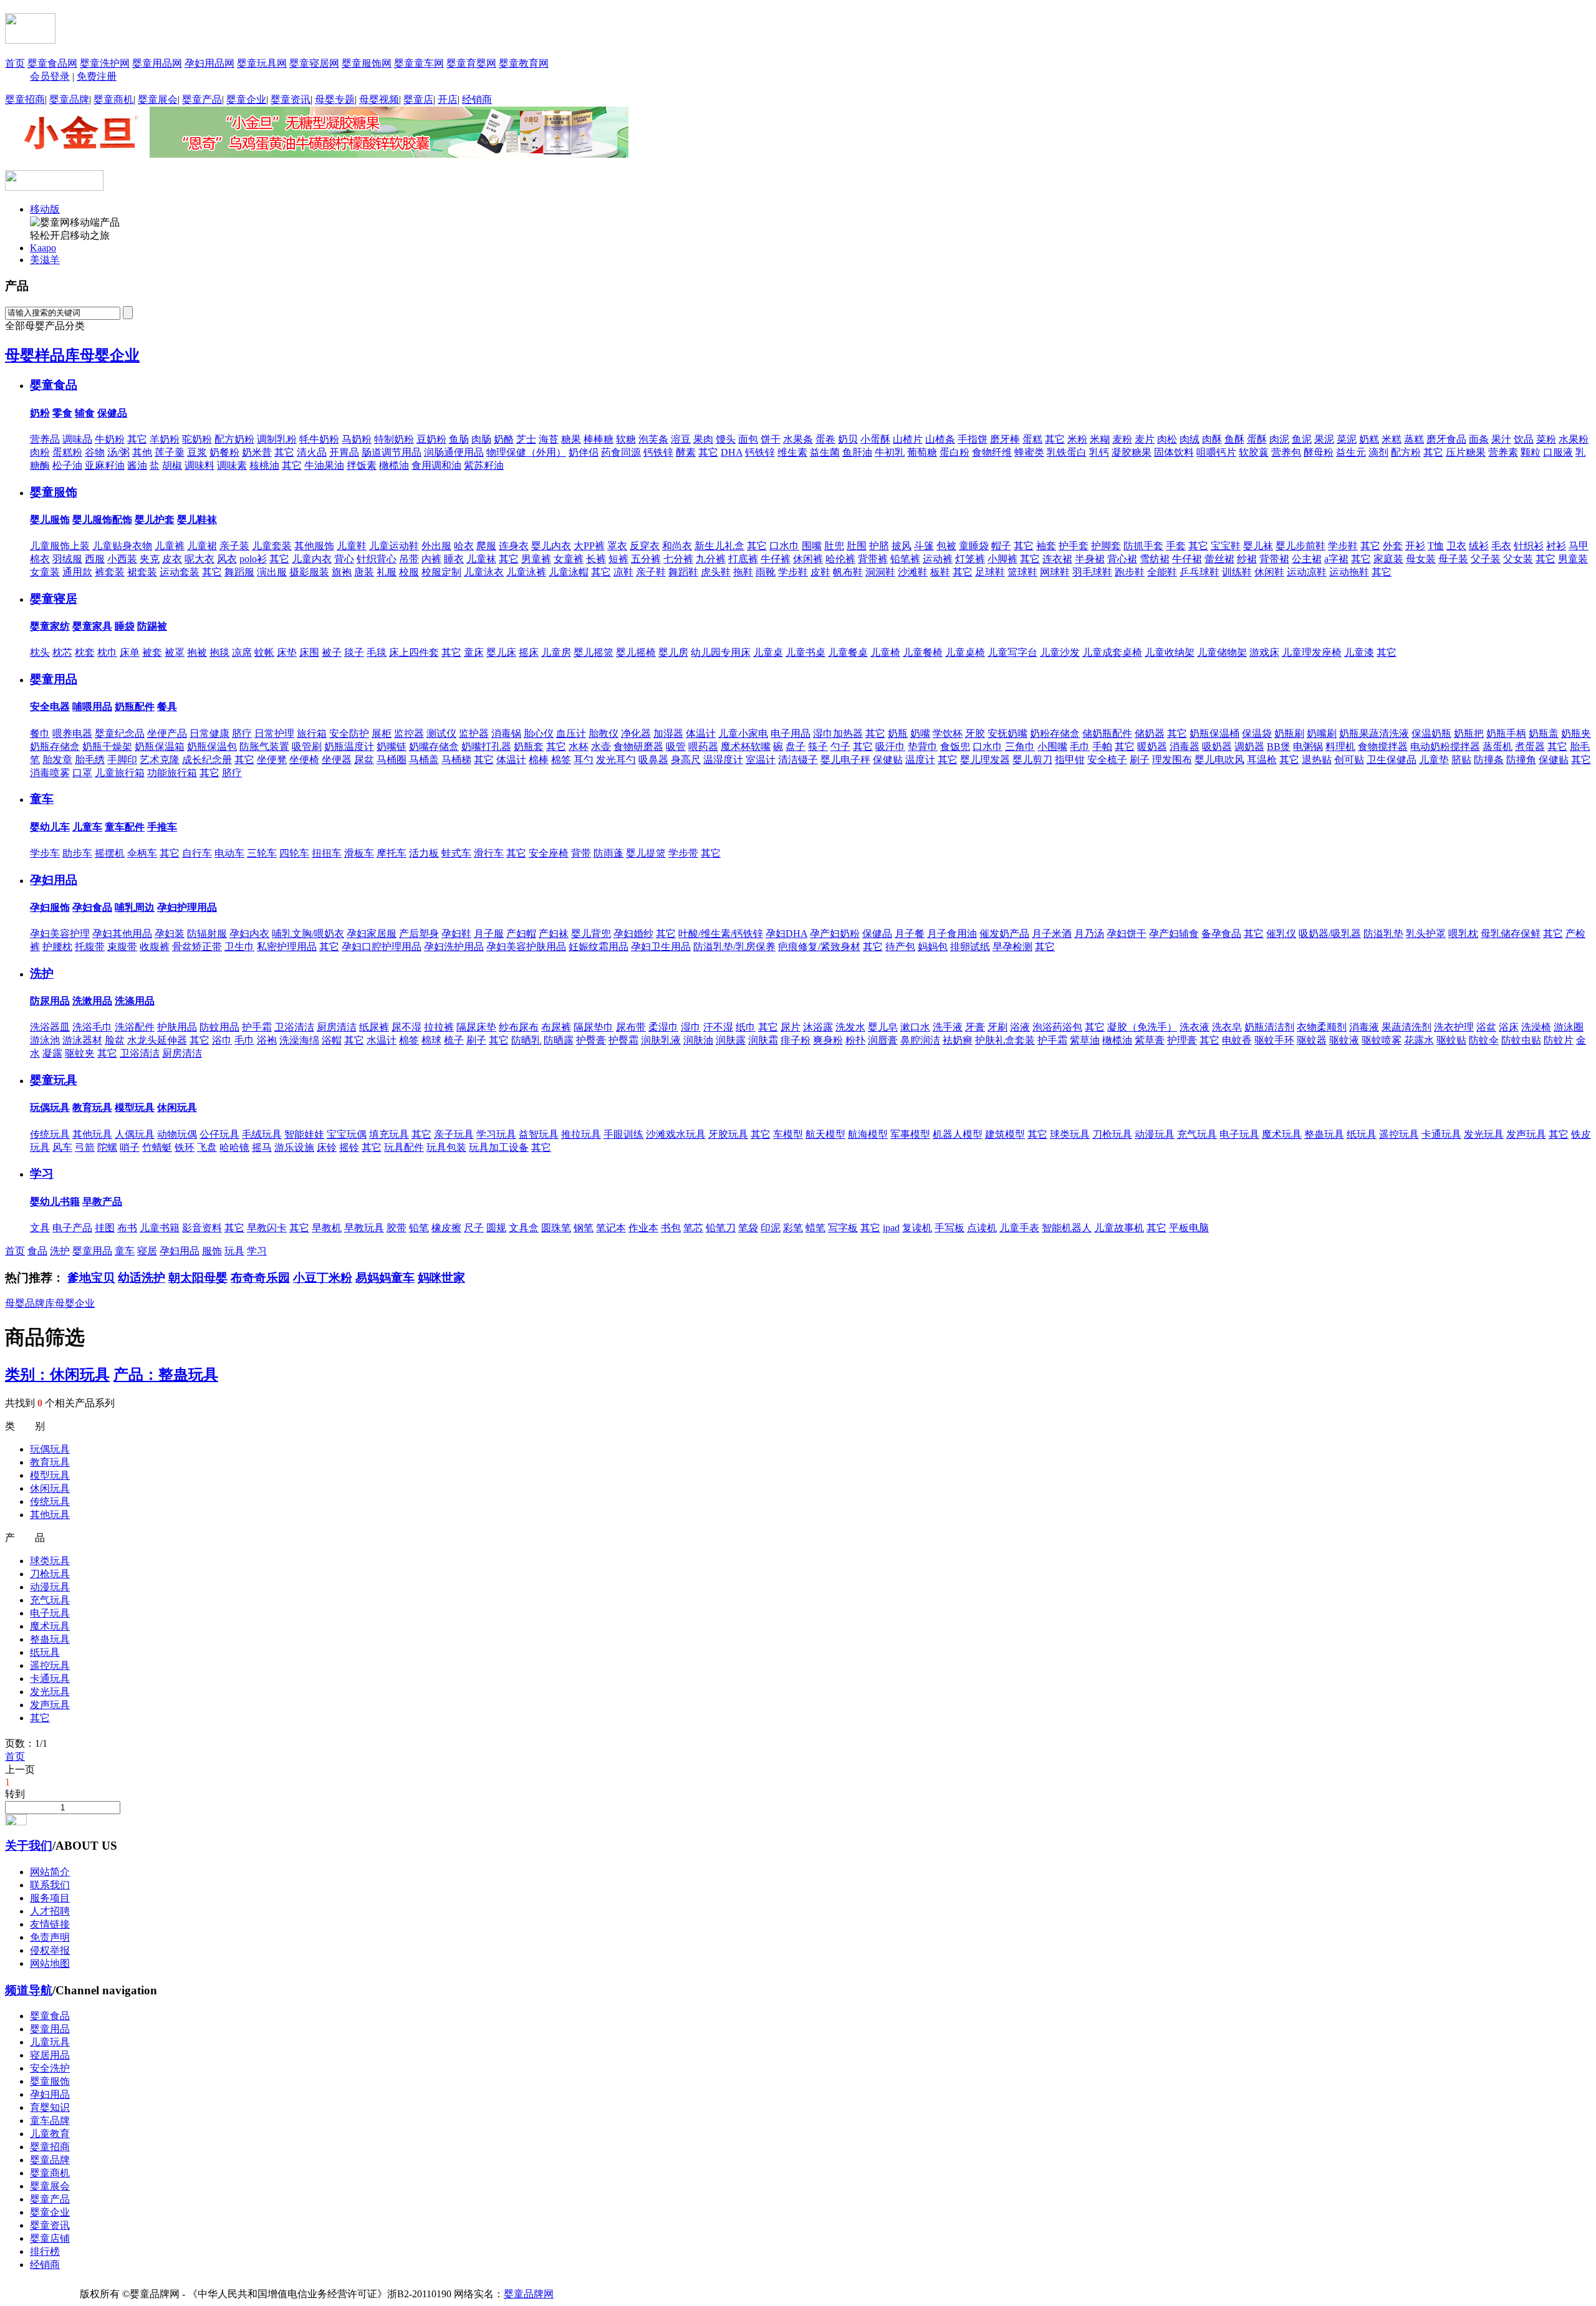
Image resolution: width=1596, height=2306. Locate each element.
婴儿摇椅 (636, 652)
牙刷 (997, 1027)
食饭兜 (955, 747)
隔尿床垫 (476, 1027)
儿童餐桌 (848, 652)
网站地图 (50, 1963)
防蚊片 (1559, 1040)
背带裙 (1274, 559)
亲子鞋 (651, 572)
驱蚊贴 (1451, 1040)
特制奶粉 (394, 439)
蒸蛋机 (1497, 747)
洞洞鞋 (880, 572)
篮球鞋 (1022, 572)
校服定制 (441, 572)
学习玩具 (496, 1134)
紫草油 (1085, 1040)
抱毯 (219, 652)
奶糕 (1369, 439)
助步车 (77, 853)
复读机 (917, 1228)
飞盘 (207, 1147)
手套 (1176, 546)
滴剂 (1378, 452)
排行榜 (45, 2251)
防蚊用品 (219, 1027)
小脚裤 (1002, 559)
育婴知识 (50, 2107)
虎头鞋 (716, 572)
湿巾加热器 (838, 733)
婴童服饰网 (367, 63)
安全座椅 (549, 853)
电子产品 (72, 1228)
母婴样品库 (42, 355)
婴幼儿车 (50, 827)
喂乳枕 (1463, 934)
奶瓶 (898, 733)
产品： (166, 1375)
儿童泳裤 (526, 572)
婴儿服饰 (50, 520)
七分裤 (678, 559)
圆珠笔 (556, 1228)
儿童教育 (50, 2134)
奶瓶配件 (135, 707)
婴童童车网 (419, 63)
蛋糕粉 (67, 452)
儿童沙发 (1060, 652)
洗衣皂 (1227, 1027)
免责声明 (50, 1937)
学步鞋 (1343, 546)
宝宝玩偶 (347, 1134)
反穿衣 (645, 546)
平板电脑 (1189, 1228)
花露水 (1419, 1040)
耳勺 (584, 760)
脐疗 (242, 733)
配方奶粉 (234, 439)
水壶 (601, 747)
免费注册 (97, 76)
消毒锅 (506, 733)
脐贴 (1461, 760)
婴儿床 (501, 652)
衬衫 (1556, 546)
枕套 (85, 652)
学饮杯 (948, 733)
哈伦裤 (840, 559)
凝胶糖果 (1132, 452)
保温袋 (1257, 733)
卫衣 (1456, 546)
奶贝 (848, 439)
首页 (15, 63)
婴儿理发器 (985, 760)
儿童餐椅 (923, 652)
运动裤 (938, 559)
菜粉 (1546, 439)
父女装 (1518, 559)
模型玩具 (135, 1107)
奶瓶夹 (1576, 733)
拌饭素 (362, 465)
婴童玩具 (54, 1080)
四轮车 (294, 853)
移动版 (45, 209)
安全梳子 (1107, 760)
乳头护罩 (1426, 934)
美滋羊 (45, 260)
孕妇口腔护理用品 (382, 947)
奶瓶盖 (1544, 733)
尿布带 (631, 1027)
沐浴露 (818, 1027)
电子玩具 (1239, 1134)
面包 (748, 439)
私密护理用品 (287, 947)
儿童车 (87, 827)
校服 (409, 572)
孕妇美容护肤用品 (526, 947)
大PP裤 (589, 546)
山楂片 (908, 439)
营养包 (1286, 452)
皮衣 (172, 559)
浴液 (1020, 1027)
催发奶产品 (1004, 934)
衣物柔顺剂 (1322, 1027)
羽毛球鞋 (1092, 572)
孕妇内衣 (249, 934)
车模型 (788, 1134)
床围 (309, 652)
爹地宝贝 (91, 1278)
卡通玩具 (1441, 1134)
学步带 (683, 853)
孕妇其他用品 (122, 934)
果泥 (1324, 439)
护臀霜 (623, 1040)
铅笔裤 (905, 559)
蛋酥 (1257, 439)
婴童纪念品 (120, 733)
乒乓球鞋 (1199, 572)
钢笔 (584, 1228)
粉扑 (855, 1040)
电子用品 (791, 733)
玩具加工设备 (499, 1147)
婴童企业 (246, 99)
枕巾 (107, 652)
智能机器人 (1067, 1228)
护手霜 (257, 1027)
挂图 (105, 1228)
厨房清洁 (337, 1027)
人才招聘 (50, 1911)
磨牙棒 (1005, 439)
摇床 (529, 652)
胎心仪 (539, 733)
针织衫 (1529, 546)
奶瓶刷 (1289, 733)
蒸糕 (1414, 439)
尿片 (791, 1027)
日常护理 (274, 733)
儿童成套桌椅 (1112, 652)
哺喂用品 (92, 707)
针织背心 (377, 559)
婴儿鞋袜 (197, 520)
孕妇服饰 (50, 907)
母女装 (1421, 559)
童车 (42, 799)
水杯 (579, 747)
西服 (95, 559)
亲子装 (234, 546)
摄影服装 (309, 572)
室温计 (761, 760)
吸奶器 (1217, 747)
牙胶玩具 (728, 1134)
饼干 (771, 439)
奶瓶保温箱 (160, 747)
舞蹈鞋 (683, 572)
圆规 (496, 1228)
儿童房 (556, 652)
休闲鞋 (1269, 572)
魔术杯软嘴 (746, 747)
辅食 (85, 413)
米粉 (1077, 439)
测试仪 (441, 733)
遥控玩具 (1399, 1134)
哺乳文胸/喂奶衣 (308, 934)
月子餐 (910, 934)
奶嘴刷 (1322, 733)
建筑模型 (1005, 1134)
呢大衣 (199, 559)
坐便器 (337, 760)
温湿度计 (723, 760)
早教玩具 (364, 1228)
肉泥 (1279, 439)
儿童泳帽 (569, 572)
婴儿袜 (1258, 546)
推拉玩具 (581, 1134)
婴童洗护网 (105, 63)
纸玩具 (1362, 1134)
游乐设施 (294, 1147)
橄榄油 (394, 465)
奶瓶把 (1469, 733)
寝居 (147, 1251)
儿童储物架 (1222, 652)
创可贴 (1349, 760)
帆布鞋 (848, 572)
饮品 (1524, 439)
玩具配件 (404, 1147)
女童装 (45, 572)
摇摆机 (110, 853)
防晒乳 (526, 1040)
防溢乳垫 (1383, 934)
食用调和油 (436, 465)
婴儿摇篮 (594, 652)
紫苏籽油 (484, 465)
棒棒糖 (598, 439)
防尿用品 (50, 1001)
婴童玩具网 (262, 63)
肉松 (1167, 439)
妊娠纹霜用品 (598, 947)
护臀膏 (591, 1040)
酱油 (137, 465)
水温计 (382, 1040)
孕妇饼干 (1127, 934)
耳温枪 (1262, 760)
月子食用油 (952, 934)
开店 (448, 99)
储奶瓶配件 (1107, 733)
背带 (581, 853)
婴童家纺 (50, 626)
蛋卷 (825, 439)
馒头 (726, 439)
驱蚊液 (1344, 1040)
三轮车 (262, 853)
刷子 (1140, 760)
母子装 (1453, 559)
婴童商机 (113, 99)
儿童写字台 (1012, 652)
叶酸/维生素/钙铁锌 (721, 934)
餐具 (167, 707)
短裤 (618, 559)
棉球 (431, 1040)
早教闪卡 (267, 1228)
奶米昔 (257, 452)
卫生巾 (239, 947)
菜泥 (1347, 439)
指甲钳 (1070, 760)
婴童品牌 (69, 99)
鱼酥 (1234, 439)
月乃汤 (1089, 934)
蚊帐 (264, 652)
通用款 (77, 572)
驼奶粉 (197, 439)
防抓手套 (1143, 546)
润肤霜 (763, 1040)
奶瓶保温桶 (1214, 733)
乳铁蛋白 (1067, 452)
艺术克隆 (160, 760)
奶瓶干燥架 (107, 747)
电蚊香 (1237, 1040)
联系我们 (50, 1885)
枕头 (40, 652)
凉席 (242, 652)
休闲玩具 (177, 1107)
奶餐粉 (224, 452)
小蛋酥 (875, 439)
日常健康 (209, 733)
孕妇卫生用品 (661, 947)
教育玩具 (92, 1107)
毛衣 (1501, 546)
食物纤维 (992, 452)
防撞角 (1521, 760)
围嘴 (812, 546)
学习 (42, 1174)
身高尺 (686, 760)
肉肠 (481, 439)
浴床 (1509, 1027)
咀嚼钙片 (1216, 452)
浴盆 (1486, 1027)
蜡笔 (815, 1228)
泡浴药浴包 (1057, 1027)
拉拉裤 (439, 1027)
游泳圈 (1569, 1027)
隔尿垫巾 (594, 1027)
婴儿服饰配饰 (102, 520)
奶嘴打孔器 (486, 747)
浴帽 (332, 1040)
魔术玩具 (1282, 1134)
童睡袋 (974, 546)
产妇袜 (554, 934)
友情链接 (50, 1924)
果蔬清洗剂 (1406, 1027)
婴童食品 (54, 385)
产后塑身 (419, 934)
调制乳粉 (277, 439)
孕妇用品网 (209, 63)
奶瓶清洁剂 (1269, 1027)
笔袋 (748, 1228)
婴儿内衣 (551, 546)
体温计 (701, 733)
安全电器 (50, 707)
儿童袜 (481, 559)
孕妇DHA (786, 934)
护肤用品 (177, 1027)
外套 (1393, 546)
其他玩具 (92, 1134)
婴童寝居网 (314, 63)
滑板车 (359, 853)
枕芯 (62, 652)
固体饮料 (1174, 452)
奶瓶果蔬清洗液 (1374, 733)
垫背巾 (923, 747)
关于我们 (29, 1846)
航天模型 (825, 1134)
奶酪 (504, 439)
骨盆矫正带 (197, 947)
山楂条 (940, 439)
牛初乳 (890, 452)
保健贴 (888, 760)
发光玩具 (1484, 1134)
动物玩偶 (177, 1134)
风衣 (227, 559)
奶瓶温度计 (349, 747)
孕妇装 (170, 934)
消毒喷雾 (50, 773)
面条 (1479, 439)
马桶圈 (392, 760)
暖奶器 (1152, 747)
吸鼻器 (653, 760)
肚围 (857, 546)
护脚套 (1106, 546)
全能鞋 (1162, 572)
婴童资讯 (291, 99)
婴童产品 (202, 99)
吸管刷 (307, 747)
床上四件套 (414, 652)
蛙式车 (456, 853)
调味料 (199, 465)
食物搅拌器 (1383, 747)
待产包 (900, 947)
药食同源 (621, 452)
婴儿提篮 (646, 853)
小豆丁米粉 (323, 1278)
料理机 (1340, 747)
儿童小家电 (743, 733)
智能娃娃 (304, 1134)
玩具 (234, 1251)
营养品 (45, 439)
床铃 (327, 1147)
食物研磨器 (638, 747)
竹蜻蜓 (157, 1147)
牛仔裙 (1187, 559)
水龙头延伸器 (157, 1040)
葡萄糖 (922, 452)
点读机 (982, 1228)
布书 (127, 1228)
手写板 (949, 1228)
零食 (62, 413)
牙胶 (975, 733)
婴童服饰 (54, 492)
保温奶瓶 (1431, 733)
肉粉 (40, 452)
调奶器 (1249, 747)
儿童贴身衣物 (122, 546)
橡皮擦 (446, 1228)
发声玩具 (1526, 1134)
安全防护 (349, 733)
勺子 (840, 747)
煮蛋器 (1530, 747)
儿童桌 (768, 652)
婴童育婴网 (471, 63)
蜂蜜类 (1029, 452)
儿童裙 (202, 546)
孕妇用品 (54, 880)
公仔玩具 (219, 1134)
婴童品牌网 (529, 2294)
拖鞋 (743, 572)
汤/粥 (118, 452)
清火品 (312, 452)
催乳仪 (1281, 934)
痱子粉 (796, 1040)
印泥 (771, 1228)
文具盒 (524, 1228)
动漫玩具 (1155, 1134)
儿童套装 (272, 546)
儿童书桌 (805, 652)
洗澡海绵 (299, 1040)
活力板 (424, 853)
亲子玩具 (454, 1134)
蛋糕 (1032, 439)
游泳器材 (82, 1040)
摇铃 (349, 1147)
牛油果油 (324, 465)
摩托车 (392, 853)
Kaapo (43, 248)
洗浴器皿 (50, 1027)
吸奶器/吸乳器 (1330, 934)
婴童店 (418, 99)
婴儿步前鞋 (1300, 546)
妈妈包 (933, 947)
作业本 (643, 1228)
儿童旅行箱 (120, 773)
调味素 (232, 465)
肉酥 (1212, 439)
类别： (57, 1375)
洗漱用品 (92, 1001)
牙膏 (975, 1027)
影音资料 (202, 1228)
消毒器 (1185, 747)
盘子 (796, 747)
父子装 (1486, 559)
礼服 (387, 572)
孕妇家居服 (372, 934)
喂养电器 (72, 733)
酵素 (686, 452)
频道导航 (29, 1990)
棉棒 (539, 760)
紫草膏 (1150, 1040)
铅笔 (419, 1228)
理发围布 (1172, 760)
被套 (152, 652)
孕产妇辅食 (1174, 934)
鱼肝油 (857, 452)
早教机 (327, 1228)
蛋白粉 (954, 452)
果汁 (1501, 439)
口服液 (1558, 452)
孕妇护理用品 (187, 907)
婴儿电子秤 (845, 760)
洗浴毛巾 (92, 1027)
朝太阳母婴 (198, 1278)
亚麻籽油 (105, 465)
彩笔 (793, 1228)
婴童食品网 (52, 63)
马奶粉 (357, 439)
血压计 (571, 733)
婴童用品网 (157, 63)
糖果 (571, 439)
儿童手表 (1019, 1228)
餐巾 (40, 733)
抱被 (197, 652)
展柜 (382, 733)
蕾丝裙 (1219, 559)
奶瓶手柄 (1506, 733)
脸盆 (115, 1040)
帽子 (1001, 546)
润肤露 (731, 1040)
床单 (130, 652)
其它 (137, 439)
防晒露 (559, 1040)
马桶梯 (456, 760)
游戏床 (1264, 652)
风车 (62, 1147)
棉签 (561, 760)
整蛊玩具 (1324, 1134)
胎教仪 (603, 733)
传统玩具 (50, 1134)
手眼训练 (623, 1134)
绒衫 (1479, 546)
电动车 (229, 853)
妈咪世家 (441, 1278)
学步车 (45, 853)
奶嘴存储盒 (434, 747)
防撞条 (1489, 760)
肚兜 (834, 546)
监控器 (409, 733)
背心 (344, 559)
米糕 (1392, 439)
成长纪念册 (207, 760)
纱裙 (1247, 559)
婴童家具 (92, 626)
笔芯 (693, 1228)
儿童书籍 (160, 1228)
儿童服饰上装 (60, 546)
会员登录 (50, 76)
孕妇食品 (92, 907)
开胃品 (344, 452)
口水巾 (784, 546)
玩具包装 (446, 1147)
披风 (901, 546)
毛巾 (1080, 747)
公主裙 (1307, 559)
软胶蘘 (1254, 452)
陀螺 (107, 1147)
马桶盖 (424, 760)
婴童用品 (54, 679)
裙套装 (142, 572)
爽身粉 (828, 1040)
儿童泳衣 (484, 572)
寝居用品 (50, 2055)
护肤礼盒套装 (1005, 1040)
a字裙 (1336, 559)
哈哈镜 (234, 1147)
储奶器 (1150, 733)
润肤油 (698, 1040)
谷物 (95, 452)
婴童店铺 (50, 2238)
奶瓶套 (529, 747)
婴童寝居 (54, 599)
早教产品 (102, 1202)
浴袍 (267, 1040)
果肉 (703, 439)
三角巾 (1020, 747)
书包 (671, 1228)
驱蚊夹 (80, 1053)
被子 (332, 652)
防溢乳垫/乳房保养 (734, 947)
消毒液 (1364, 1027)
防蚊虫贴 (1521, 1040)
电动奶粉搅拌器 (1445, 747)
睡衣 (454, 559)
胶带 (397, 1228)
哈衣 (464, 546)
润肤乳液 (661, 1040)
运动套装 (180, 572)
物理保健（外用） (526, 452)
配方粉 (1406, 452)
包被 (946, 546)
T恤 (1436, 546)
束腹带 (122, 947)
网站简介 (50, 1872)
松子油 (67, 465)
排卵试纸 (970, 947)
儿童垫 (1434, 760)
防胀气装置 (264, 747)
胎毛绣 (90, 760)
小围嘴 (1052, 747)
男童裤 (536, 559)
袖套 (1046, 546)
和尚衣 (677, 546)
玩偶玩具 (50, 1107)
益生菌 (825, 452)
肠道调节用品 (392, 452)
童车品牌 (50, 2121)
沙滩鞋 (913, 572)
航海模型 (868, 1134)
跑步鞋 (1130, 572)
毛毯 (377, 652)
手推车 (162, 827)
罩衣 (617, 546)
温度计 (920, 760)
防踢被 (152, 626)
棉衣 (40, 559)
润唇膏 (883, 1040)
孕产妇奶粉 (835, 934)
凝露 (52, 1053)
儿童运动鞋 (394, 546)
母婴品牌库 (30, 1303)
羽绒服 (67, 559)
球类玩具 (1070, 1134)
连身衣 (514, 546)
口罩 (82, 773)
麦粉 (1122, 439)
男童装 (1573, 559)
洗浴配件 (135, 1027)
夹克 (150, 559)
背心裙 (1122, 559)
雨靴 (766, 572)
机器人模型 (958, 1134)
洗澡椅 (1536, 1027)
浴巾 (222, 1040)
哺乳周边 (135, 907)
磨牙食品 (1446, 439)
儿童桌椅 (965, 652)
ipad (891, 1228)
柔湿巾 (663, 1027)
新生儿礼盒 (719, 546)
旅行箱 (312, 733)
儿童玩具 (50, 2042)
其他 (142, 452)
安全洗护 (50, 2068)
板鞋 (940, 572)
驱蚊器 (1312, 1040)
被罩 (175, 652)
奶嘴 (920, 733)
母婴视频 (379, 99)
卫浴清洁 (294, 1027)
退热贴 (1317, 760)
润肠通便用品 (454, 452)
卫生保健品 (1392, 760)
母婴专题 (335, 99)
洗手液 (948, 1027)
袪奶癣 (958, 1040)
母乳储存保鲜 (1511, 934)
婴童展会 (158, 99)
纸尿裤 (374, 1027)
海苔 (549, 439)
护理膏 (1182, 1040)
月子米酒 (1052, 934)
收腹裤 (155, 947)
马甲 (1579, 546)
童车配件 (125, 827)
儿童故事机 (1119, 1228)
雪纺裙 (1155, 559)
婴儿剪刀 (1032, 760)
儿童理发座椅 (1312, 652)
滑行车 (489, 853)
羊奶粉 (165, 439)
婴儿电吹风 (1219, 760)
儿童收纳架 (1170, 652)
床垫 (287, 652)
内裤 (431, 559)
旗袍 (342, 572)
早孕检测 (1012, 947)
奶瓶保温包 (212, 747)
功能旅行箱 (172, 773)
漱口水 (915, 1027)
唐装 (364, 572)
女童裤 (569, 559)
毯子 (354, 652)
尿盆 (364, 760)
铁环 (185, 1147)
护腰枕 (57, 947)
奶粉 (40, 413)
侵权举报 (50, 1950)
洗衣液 (1195, 1027)
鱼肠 (459, 439)
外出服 (436, 546)
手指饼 (973, 439)
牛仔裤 (776, 559)
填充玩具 (389, 1134)
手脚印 (122, 760)
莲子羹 (170, 452)
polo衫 (253, 559)
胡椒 (172, 465)
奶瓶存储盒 (55, 747)
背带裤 (873, 559)
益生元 (1351, 452)
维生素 (792, 452)
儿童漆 (1359, 652)
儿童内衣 (312, 559)
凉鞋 (623, 572)
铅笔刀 (721, 1228)
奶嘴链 (392, 747)
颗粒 (1531, 452)
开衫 (1415, 546)
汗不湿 (718, 1027)
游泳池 (45, 1040)
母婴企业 (110, 355)
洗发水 (850, 1027)
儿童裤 (170, 546)
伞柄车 (142, 853)
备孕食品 (1221, 934)
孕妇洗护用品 (454, 947)
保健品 (112, 413)
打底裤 (743, 559)
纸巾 (746, 1027)
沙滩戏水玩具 (676, 1134)
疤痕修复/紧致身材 (819, 947)
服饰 (212, 1251)
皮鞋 (820, 572)
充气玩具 (1197, 1134)
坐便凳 (272, 760)
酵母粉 (1319, 452)
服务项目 (50, 1898)
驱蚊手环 (1274, 1040)
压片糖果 (1466, 452)
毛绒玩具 (262, 1134)
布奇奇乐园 (260, 1278)
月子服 (489, 934)
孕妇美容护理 (60, 934)
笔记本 (611, 1228)
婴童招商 (25, 99)
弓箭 (85, 1147)
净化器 (636, 733)
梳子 (454, 1040)
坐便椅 (304, 760)
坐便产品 (167, 733)
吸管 (676, 747)
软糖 (626, 439)
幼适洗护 (142, 1278)
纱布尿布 (519, 1027)
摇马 (262, 1147)
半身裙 (1090, 559)
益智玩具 (539, 1134)
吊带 (409, 559)
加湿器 (668, 733)
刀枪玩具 (1112, 1134)
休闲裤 (808, 559)
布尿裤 (556, 1027)
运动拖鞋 (1349, 572)
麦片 (1145, 439)
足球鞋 (990, 572)
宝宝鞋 (1226, 546)
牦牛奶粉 (319, 439)
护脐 (879, 546)
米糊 (1100, 439)
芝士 (526, 439)
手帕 (1102, 747)
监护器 (474, 733)
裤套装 (110, 572)
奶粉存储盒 (1055, 733)
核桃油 (264, 465)
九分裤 (711, 559)
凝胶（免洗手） (1142, 1027)
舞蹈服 (239, 572)
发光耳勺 (616, 760)
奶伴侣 (584, 452)
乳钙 (1099, 452)
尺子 (474, 1228)
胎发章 (57, 760)
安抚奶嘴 (1007, 733)
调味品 (77, 439)
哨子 (130, 1147)
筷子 (818, 747)
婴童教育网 (524, 63)
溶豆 (681, 439)
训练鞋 (1237, 572)
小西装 (122, 559)
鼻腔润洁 (920, 1040)
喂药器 (703, 747)
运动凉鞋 (1307, 572)
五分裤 (646, 559)
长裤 (596, 559)
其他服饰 (314, 546)
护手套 (1074, 546)
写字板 (843, 1228)
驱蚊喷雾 (1382, 1040)
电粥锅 (1308, 747)
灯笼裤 (970, 559)
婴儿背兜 (591, 934)
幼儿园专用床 (721, 652)
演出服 (272, 572)
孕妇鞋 (456, 934)
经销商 (477, 99)
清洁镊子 (798, 760)
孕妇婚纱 (633, 934)
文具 (40, 1228)
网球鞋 (1055, 572)
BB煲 (1279, 747)
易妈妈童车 (385, 1278)
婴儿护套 (155, 520)
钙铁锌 (658, 452)
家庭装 (1388, 559)
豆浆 (197, 452)
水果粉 (1574, 439)
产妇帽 (521, 934)
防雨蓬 (608, 853)
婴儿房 (673, 652)
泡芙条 (653, 439)
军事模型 (910, 1134)
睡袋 (125, 626)
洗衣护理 (1454, 1027)
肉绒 (1190, 439)
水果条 (798, 439)
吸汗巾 (890, 747)
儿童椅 (885, 652)
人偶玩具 (135, 1134)
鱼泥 (1302, 439)
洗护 (42, 973)
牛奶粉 (110, 439)
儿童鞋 (352, 546)
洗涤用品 (135, 1001)
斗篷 (924, 546)
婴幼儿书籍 (55, 1202)
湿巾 (691, 1027)
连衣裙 (1057, 559)
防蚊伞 (1484, 1040)
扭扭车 (327, 853)
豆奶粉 (431, 439)
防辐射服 (207, 934)
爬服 (486, 546)
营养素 (1503, 452)
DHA (732, 452)
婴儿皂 (883, 1027)
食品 (37, 1251)
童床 (474, 652)
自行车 (197, 853)
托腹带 (90, 947)
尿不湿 (406, 1027)
